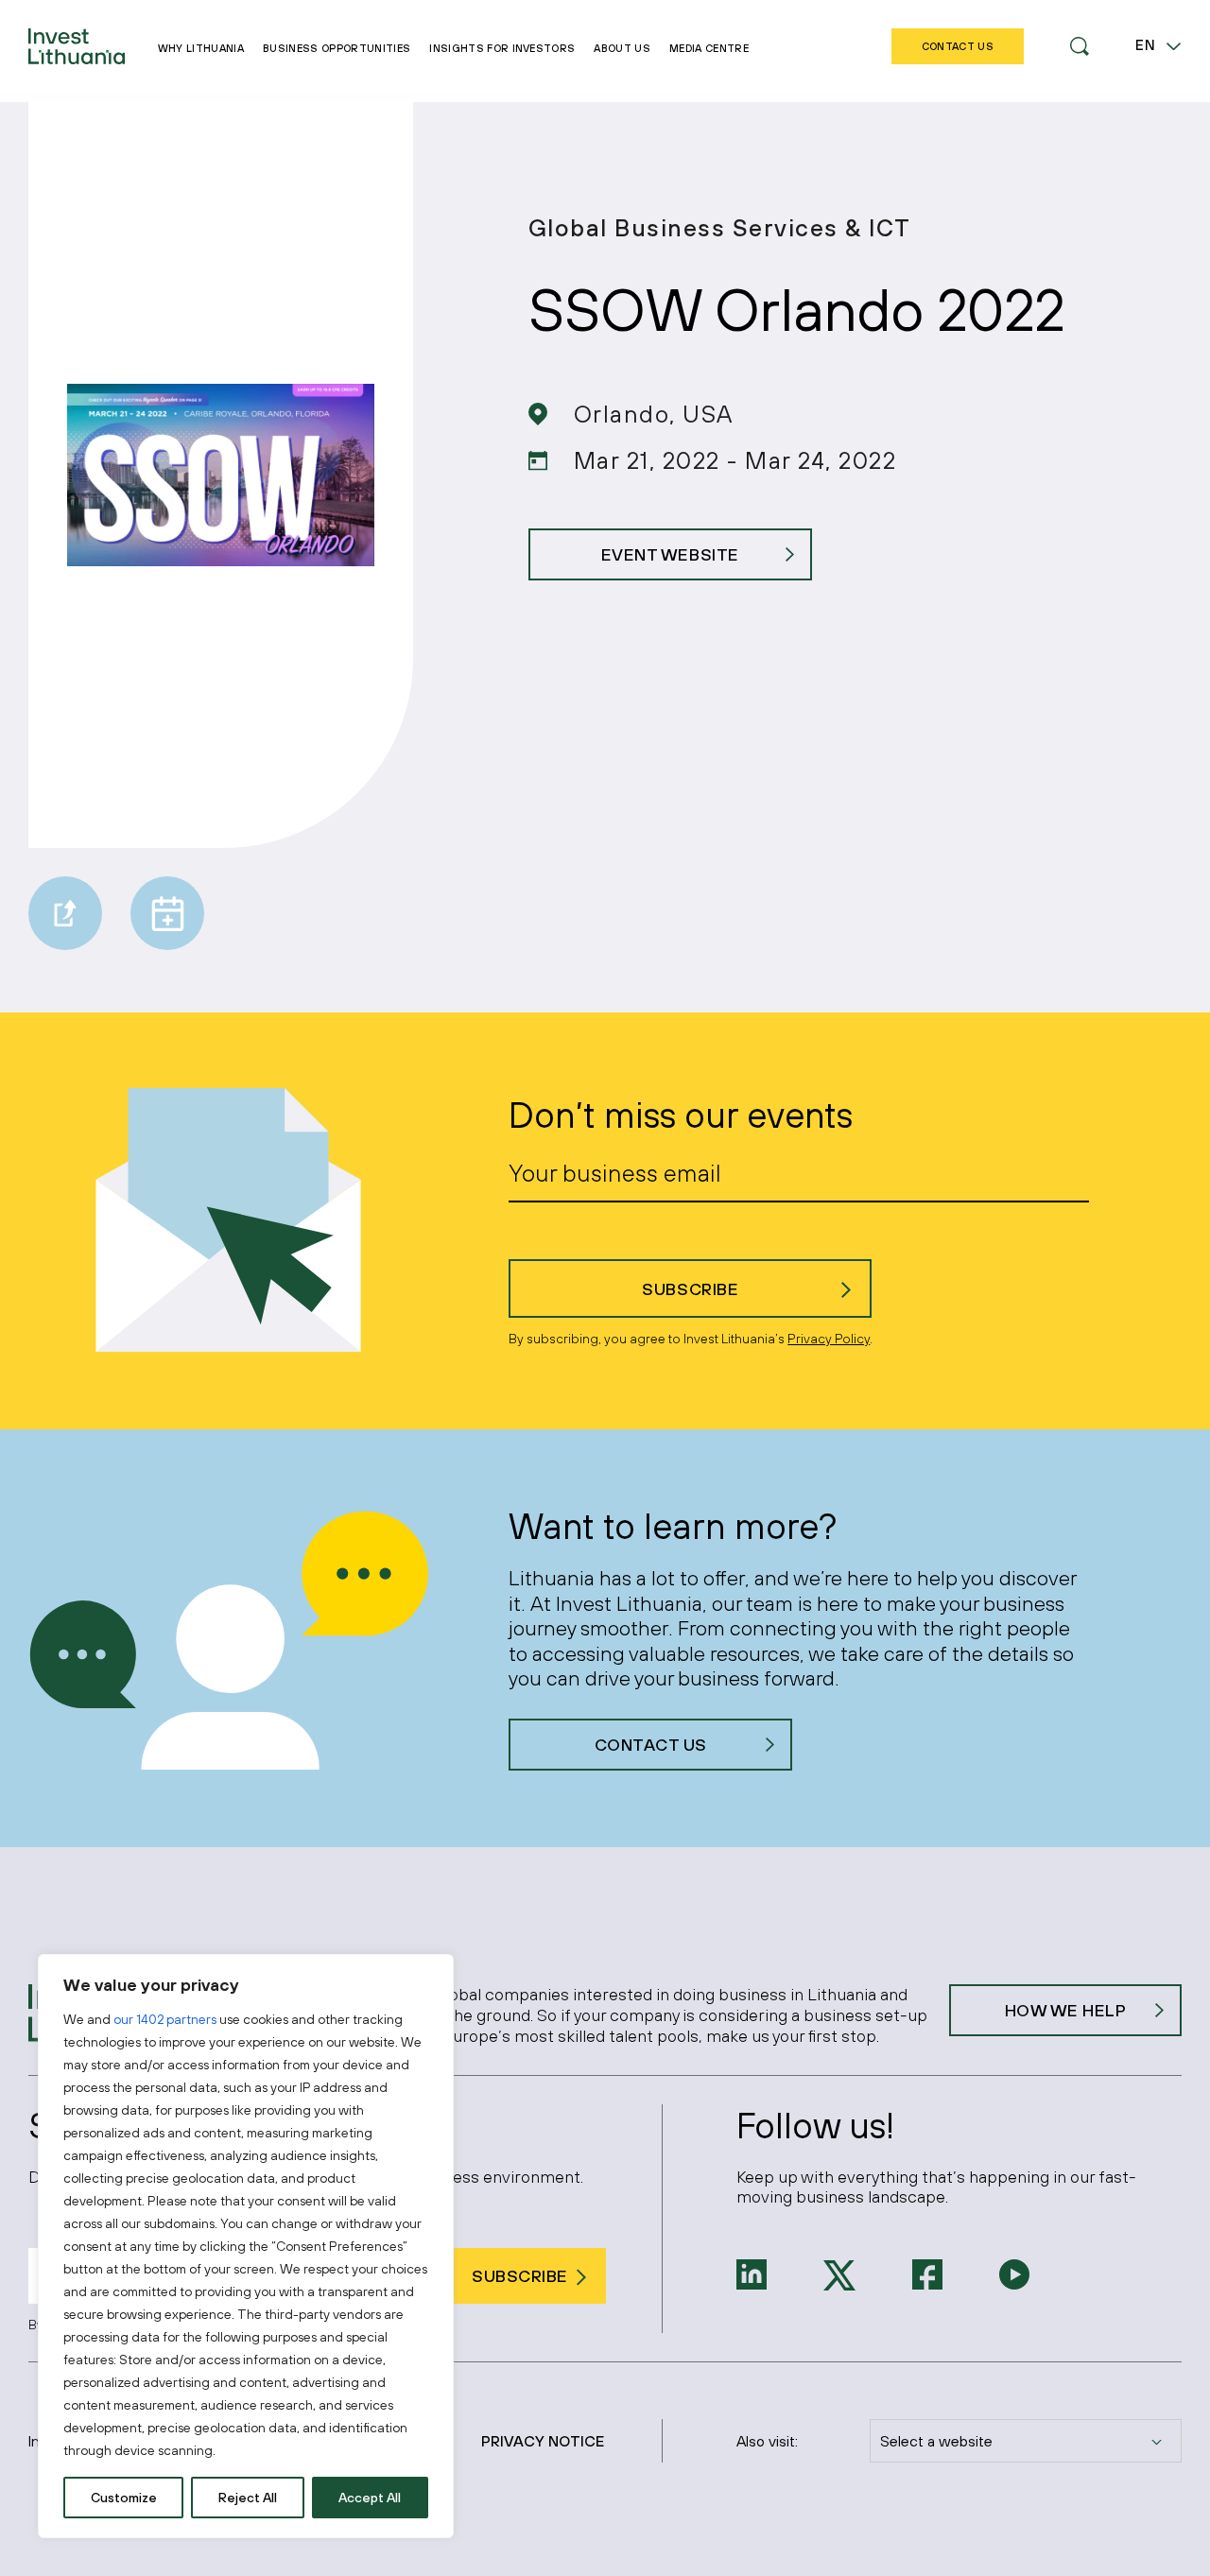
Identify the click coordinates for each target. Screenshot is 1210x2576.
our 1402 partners (165, 2019)
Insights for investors (502, 48)
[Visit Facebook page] (927, 2273)
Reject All (248, 2498)
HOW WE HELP (1066, 2010)
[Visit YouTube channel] (1014, 2273)
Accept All (370, 2498)
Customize (124, 2498)
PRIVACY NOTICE (543, 2441)
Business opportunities (337, 48)
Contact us (651, 1745)
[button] (1080, 46)
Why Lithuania (201, 48)
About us (622, 48)
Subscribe (690, 1289)
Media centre (709, 48)
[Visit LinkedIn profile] (752, 2273)
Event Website (670, 554)
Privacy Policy (829, 1339)
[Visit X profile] (839, 2273)
